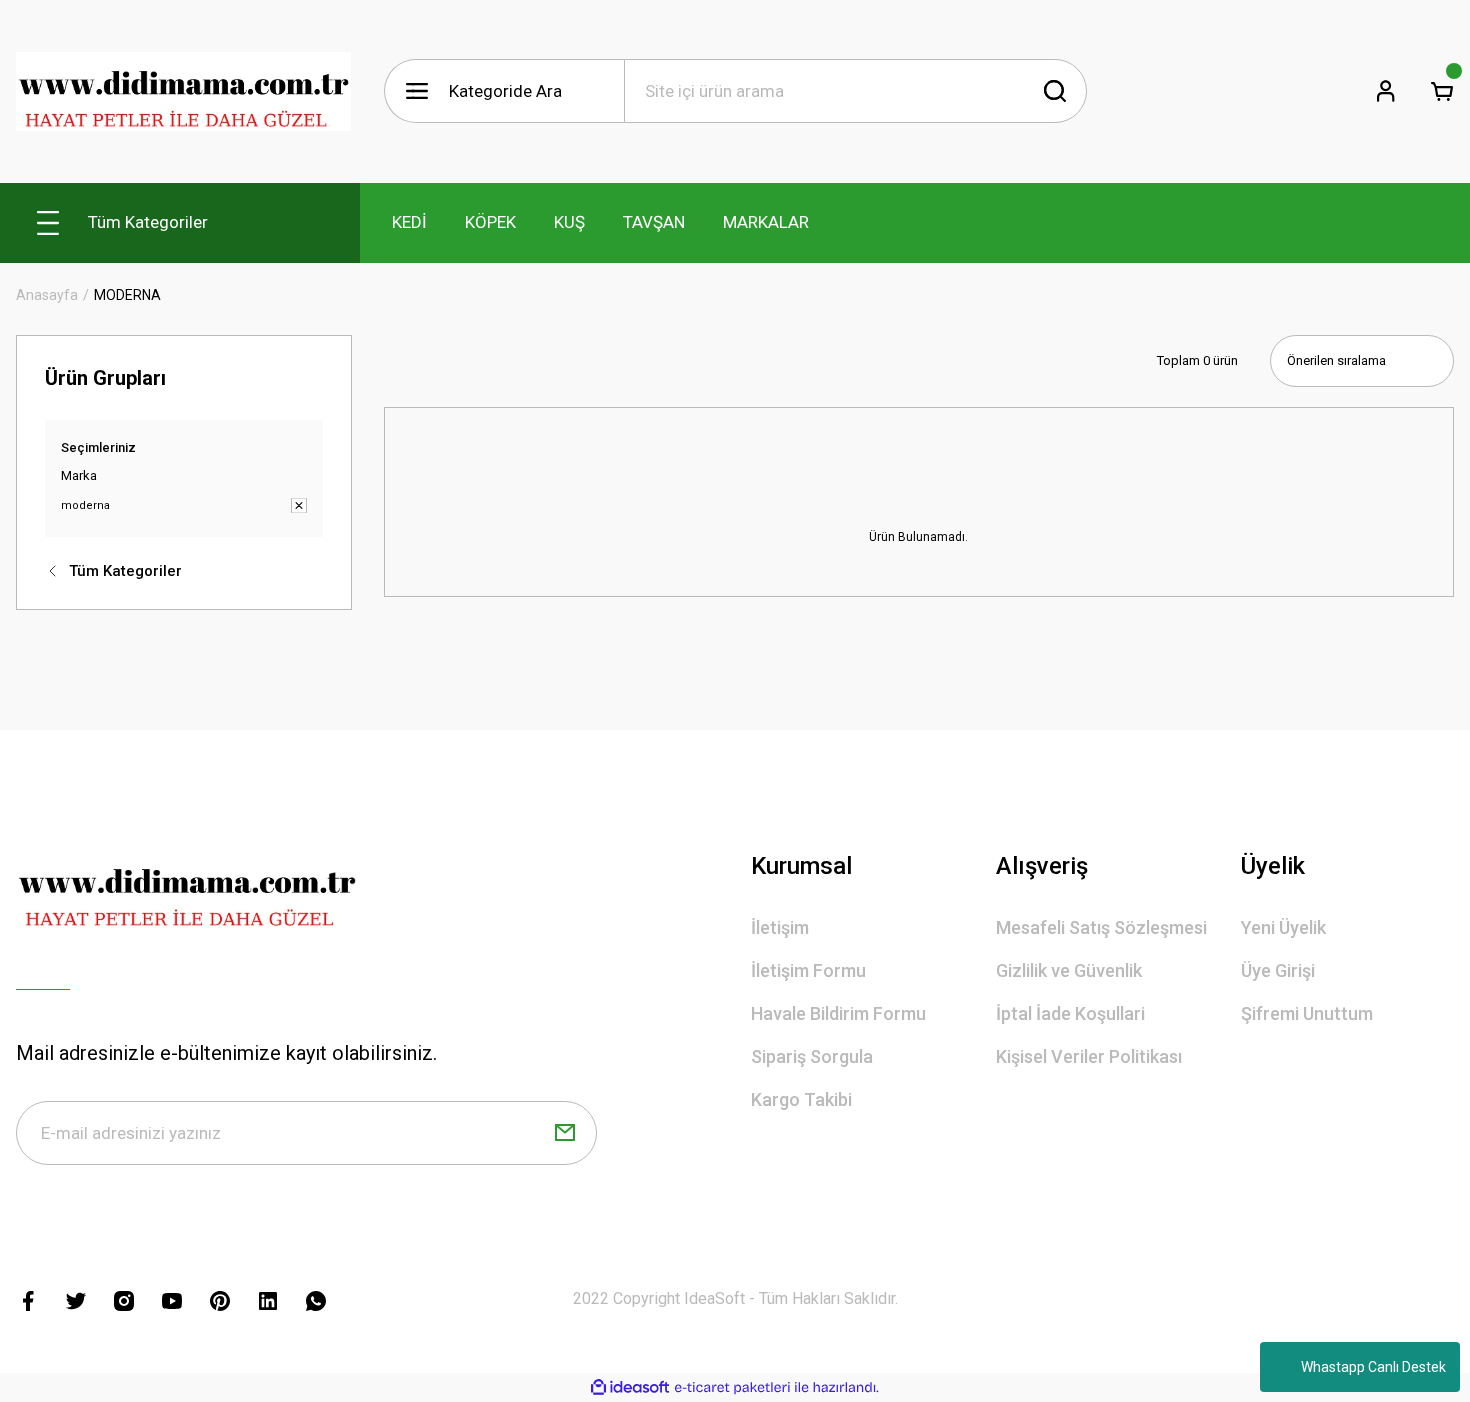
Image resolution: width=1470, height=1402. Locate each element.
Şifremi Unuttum (1307, 1013)
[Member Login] (1386, 91)
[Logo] (184, 91)
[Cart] (1442, 91)
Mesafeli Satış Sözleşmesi (1101, 927)
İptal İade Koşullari (1070, 1013)
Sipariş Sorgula (812, 1056)
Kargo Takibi (801, 1099)
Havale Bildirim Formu (838, 1013)
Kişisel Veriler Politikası (1089, 1056)
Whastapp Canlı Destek (1373, 1367)
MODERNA (127, 295)
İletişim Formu (808, 970)
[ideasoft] (630, 1387)
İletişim (780, 927)
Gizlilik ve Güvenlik (1069, 970)
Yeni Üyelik (1283, 927)
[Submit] (565, 1133)
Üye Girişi (1278, 970)
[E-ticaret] (732, 1387)
